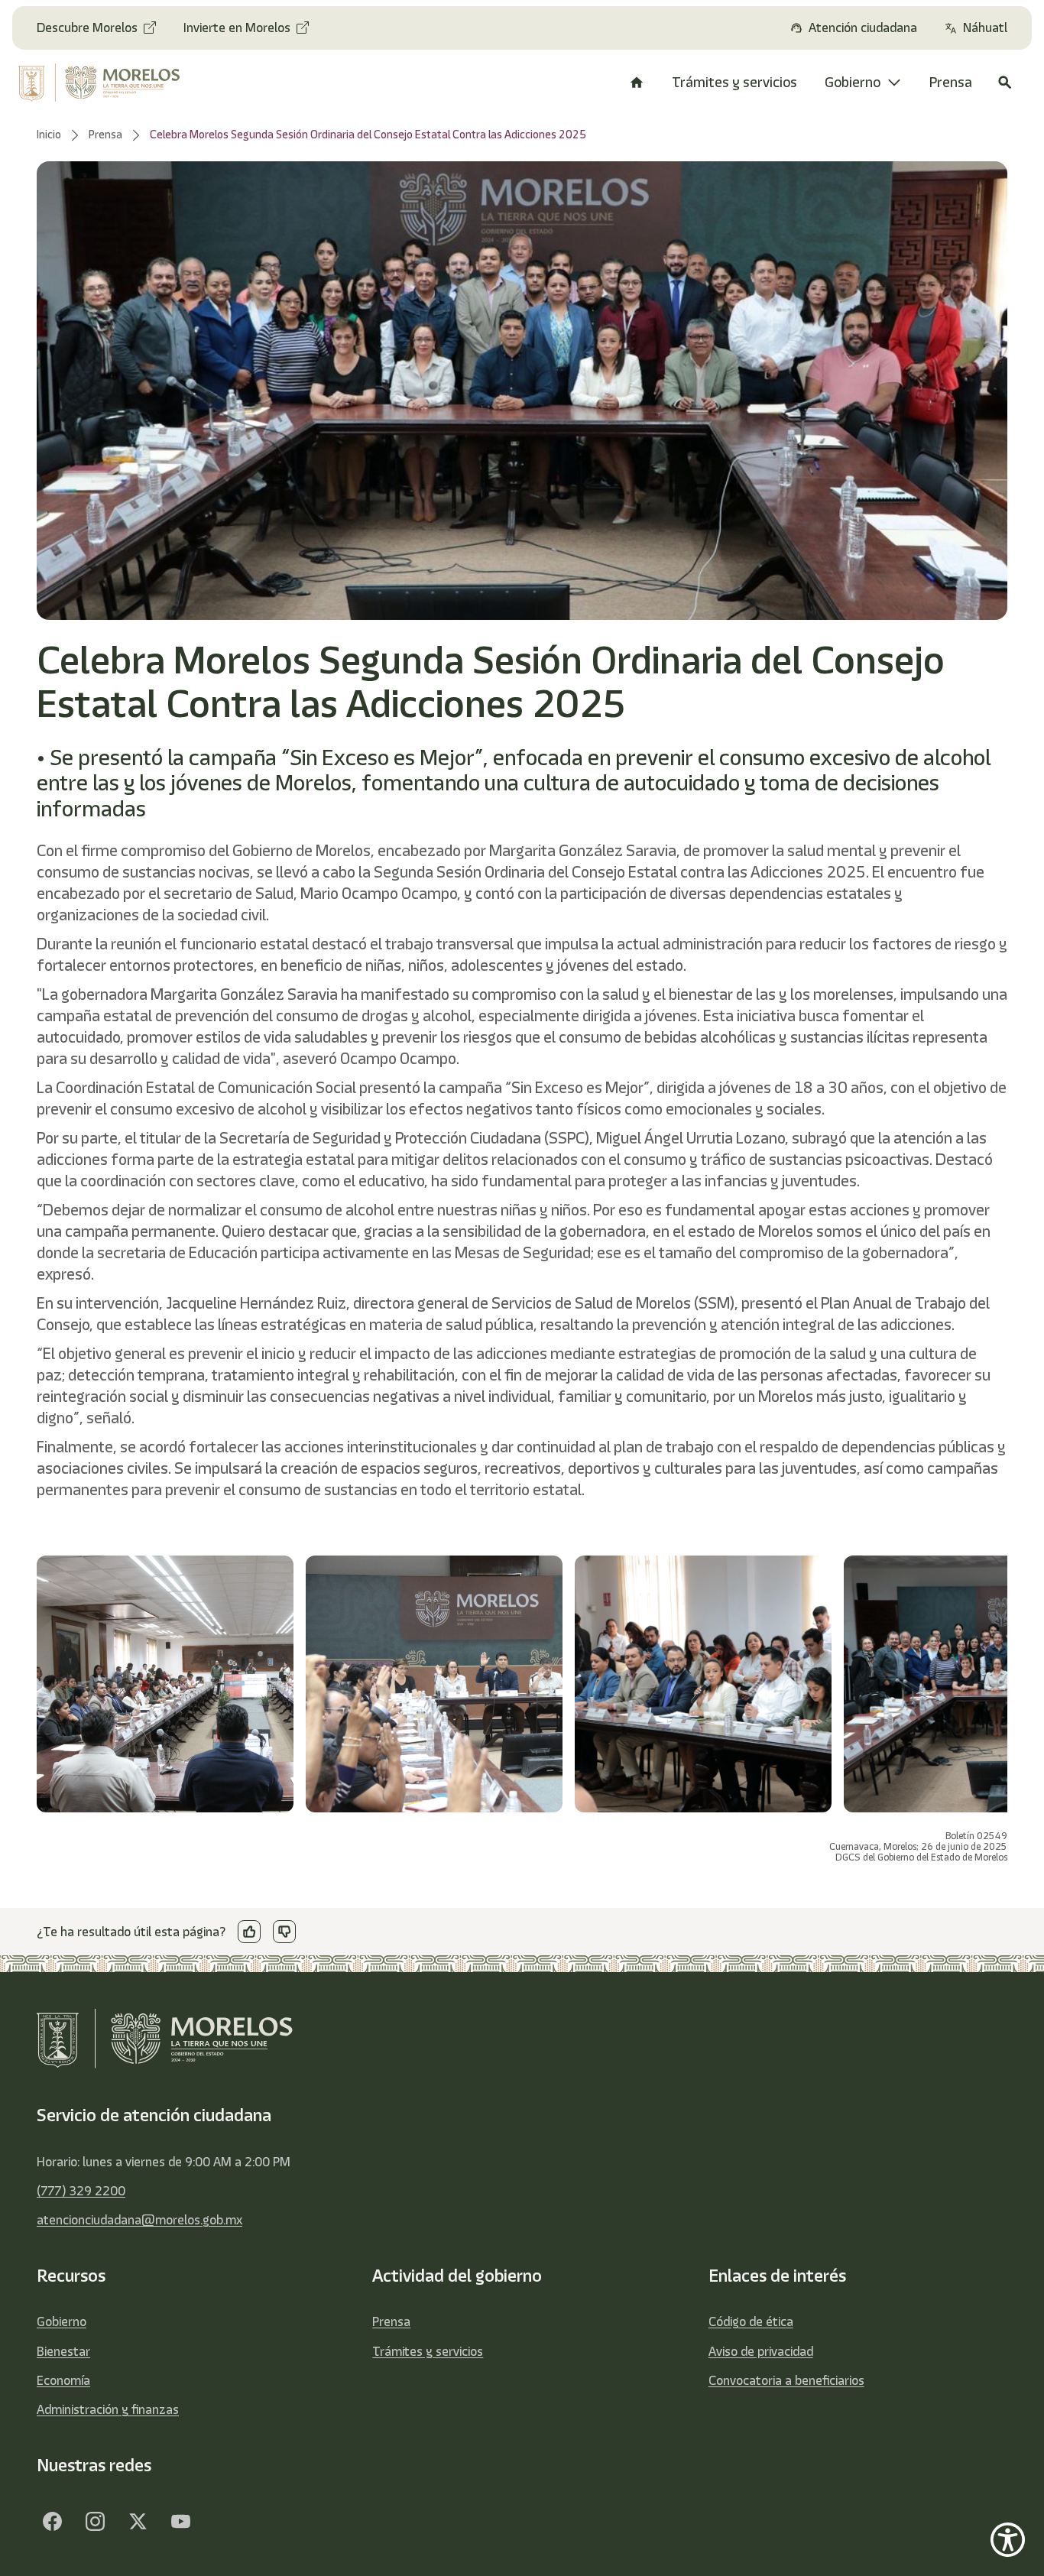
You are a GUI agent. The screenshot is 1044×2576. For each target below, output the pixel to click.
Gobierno (62, 2321)
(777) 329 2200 (81, 2191)
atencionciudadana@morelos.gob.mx (139, 2220)
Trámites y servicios (428, 2351)
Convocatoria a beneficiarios (786, 2380)
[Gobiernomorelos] (95, 2521)
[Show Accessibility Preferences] (1008, 2540)
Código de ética (751, 2321)
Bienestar (63, 2351)
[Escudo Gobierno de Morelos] (108, 83)
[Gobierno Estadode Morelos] (52, 2521)
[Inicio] (637, 83)
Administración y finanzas (108, 2409)
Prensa (391, 2321)
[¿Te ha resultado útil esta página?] (249, 1932)
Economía (63, 2380)
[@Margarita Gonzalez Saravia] (180, 2521)
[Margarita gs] (138, 2521)
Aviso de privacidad (761, 2351)
